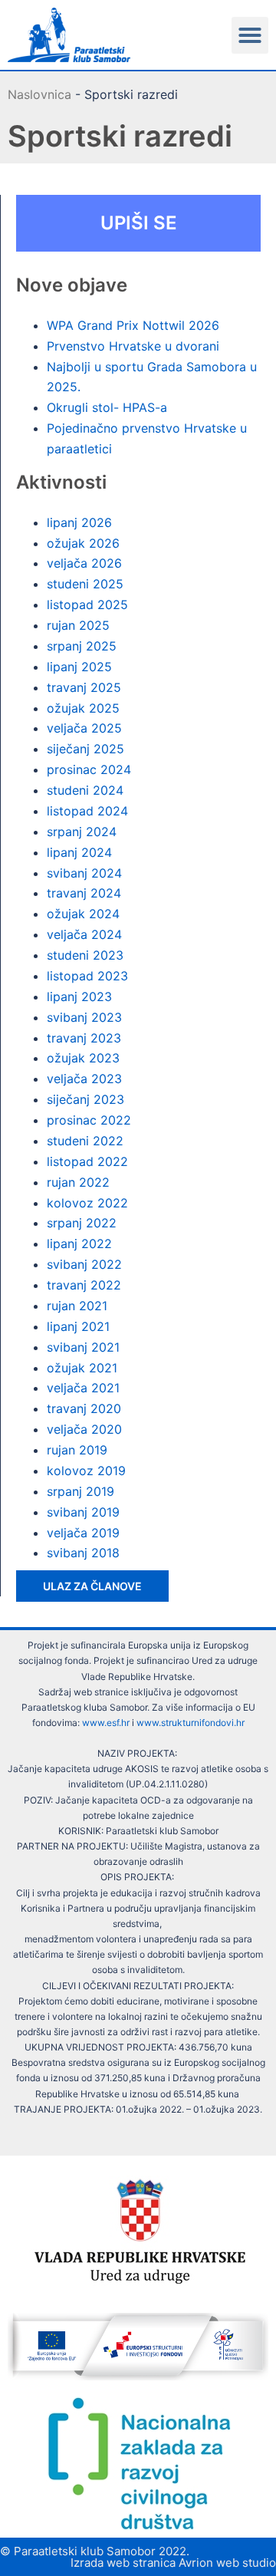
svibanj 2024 (84, 873)
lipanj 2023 (79, 996)
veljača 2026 (84, 563)
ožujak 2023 (83, 1058)
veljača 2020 (84, 1429)
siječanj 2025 (85, 749)
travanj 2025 (84, 687)
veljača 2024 (84, 934)
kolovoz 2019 (86, 1471)
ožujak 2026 (83, 543)
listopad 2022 (87, 1161)
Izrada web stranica (123, 2563)
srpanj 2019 (80, 1491)
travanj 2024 (84, 893)
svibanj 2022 (84, 1264)
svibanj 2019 (83, 1512)
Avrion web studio (227, 2563)
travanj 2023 (84, 1038)
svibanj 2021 (83, 1347)
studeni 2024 (85, 790)
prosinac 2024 (89, 769)
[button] (250, 35)
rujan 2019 (77, 1450)
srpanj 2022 (82, 1223)
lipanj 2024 (79, 852)
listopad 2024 (87, 811)
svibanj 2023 (84, 1017)
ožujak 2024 (83, 914)
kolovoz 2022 (87, 1203)
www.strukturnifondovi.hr (191, 1723)
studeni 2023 (85, 955)
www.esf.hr (106, 1723)
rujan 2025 (78, 625)
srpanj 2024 (82, 832)
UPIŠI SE (139, 223)
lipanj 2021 (78, 1326)
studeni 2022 (85, 1141)
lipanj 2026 (79, 522)
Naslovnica (39, 94)
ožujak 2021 (82, 1368)
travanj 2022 (84, 1285)
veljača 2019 (83, 1533)
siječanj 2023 (85, 1099)
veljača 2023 (84, 1079)
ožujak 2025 (83, 708)
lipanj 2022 (79, 1244)
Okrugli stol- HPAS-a (107, 407)
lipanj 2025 (79, 667)
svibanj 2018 (83, 1553)
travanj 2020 (84, 1408)
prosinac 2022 (89, 1120)
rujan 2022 (78, 1182)
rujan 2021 (77, 1306)
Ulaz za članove (92, 1586)
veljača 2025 (84, 728)
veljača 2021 (83, 1388)
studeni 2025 (85, 584)
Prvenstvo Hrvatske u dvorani (133, 346)
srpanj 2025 (82, 646)
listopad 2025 (87, 604)
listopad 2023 (87, 976)
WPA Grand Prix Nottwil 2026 (133, 325)
